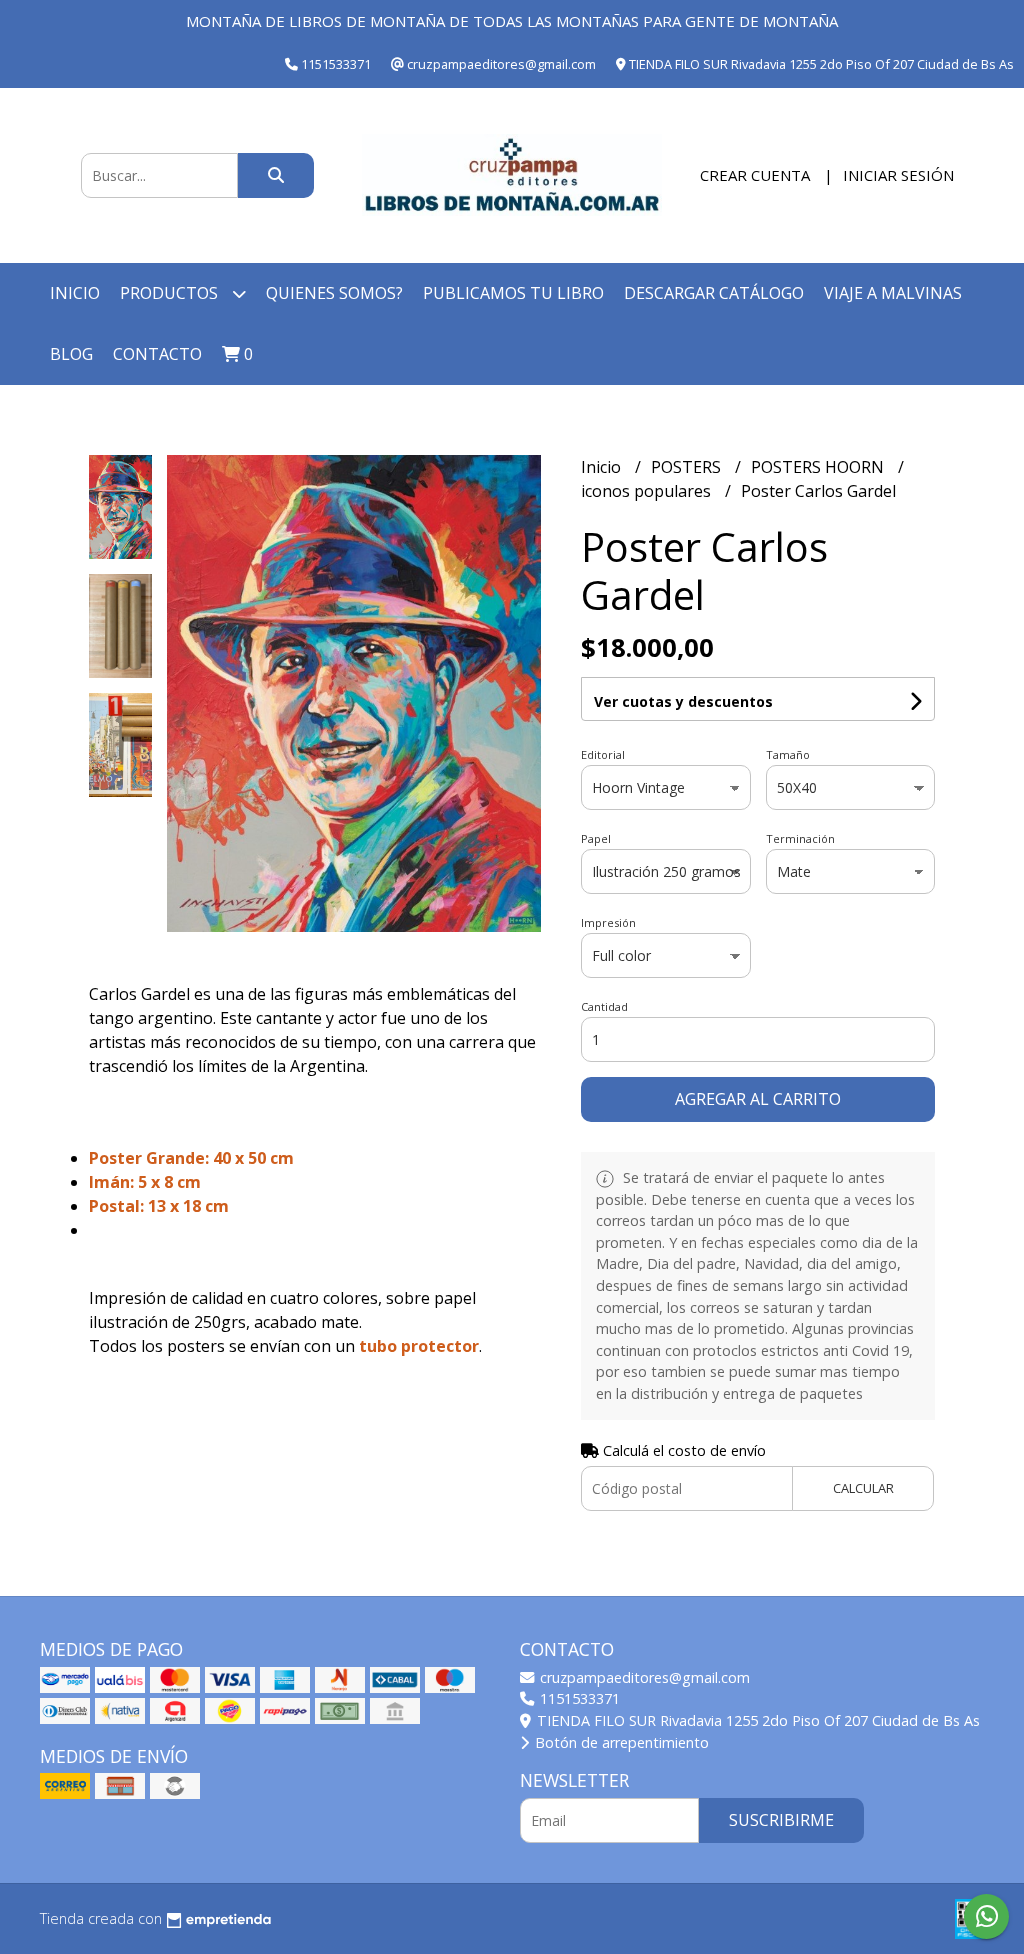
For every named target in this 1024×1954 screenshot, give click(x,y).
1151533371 (578, 1698)
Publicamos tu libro (513, 293)
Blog (71, 354)
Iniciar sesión (898, 175)
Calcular (863, 1488)
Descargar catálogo (714, 293)
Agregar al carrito (758, 1099)
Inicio (75, 293)
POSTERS (688, 467)
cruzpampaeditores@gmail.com (643, 1677)
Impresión (608, 922)
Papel (596, 838)
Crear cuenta (755, 175)
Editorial (603, 754)
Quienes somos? (334, 293)
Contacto (157, 354)
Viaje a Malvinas (893, 293)
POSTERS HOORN (819, 467)
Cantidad (604, 1006)
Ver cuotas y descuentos (683, 701)
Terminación (800, 838)
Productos (171, 293)
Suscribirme (781, 1820)
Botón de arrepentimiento (620, 1742)
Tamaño (788, 754)
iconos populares (648, 491)
